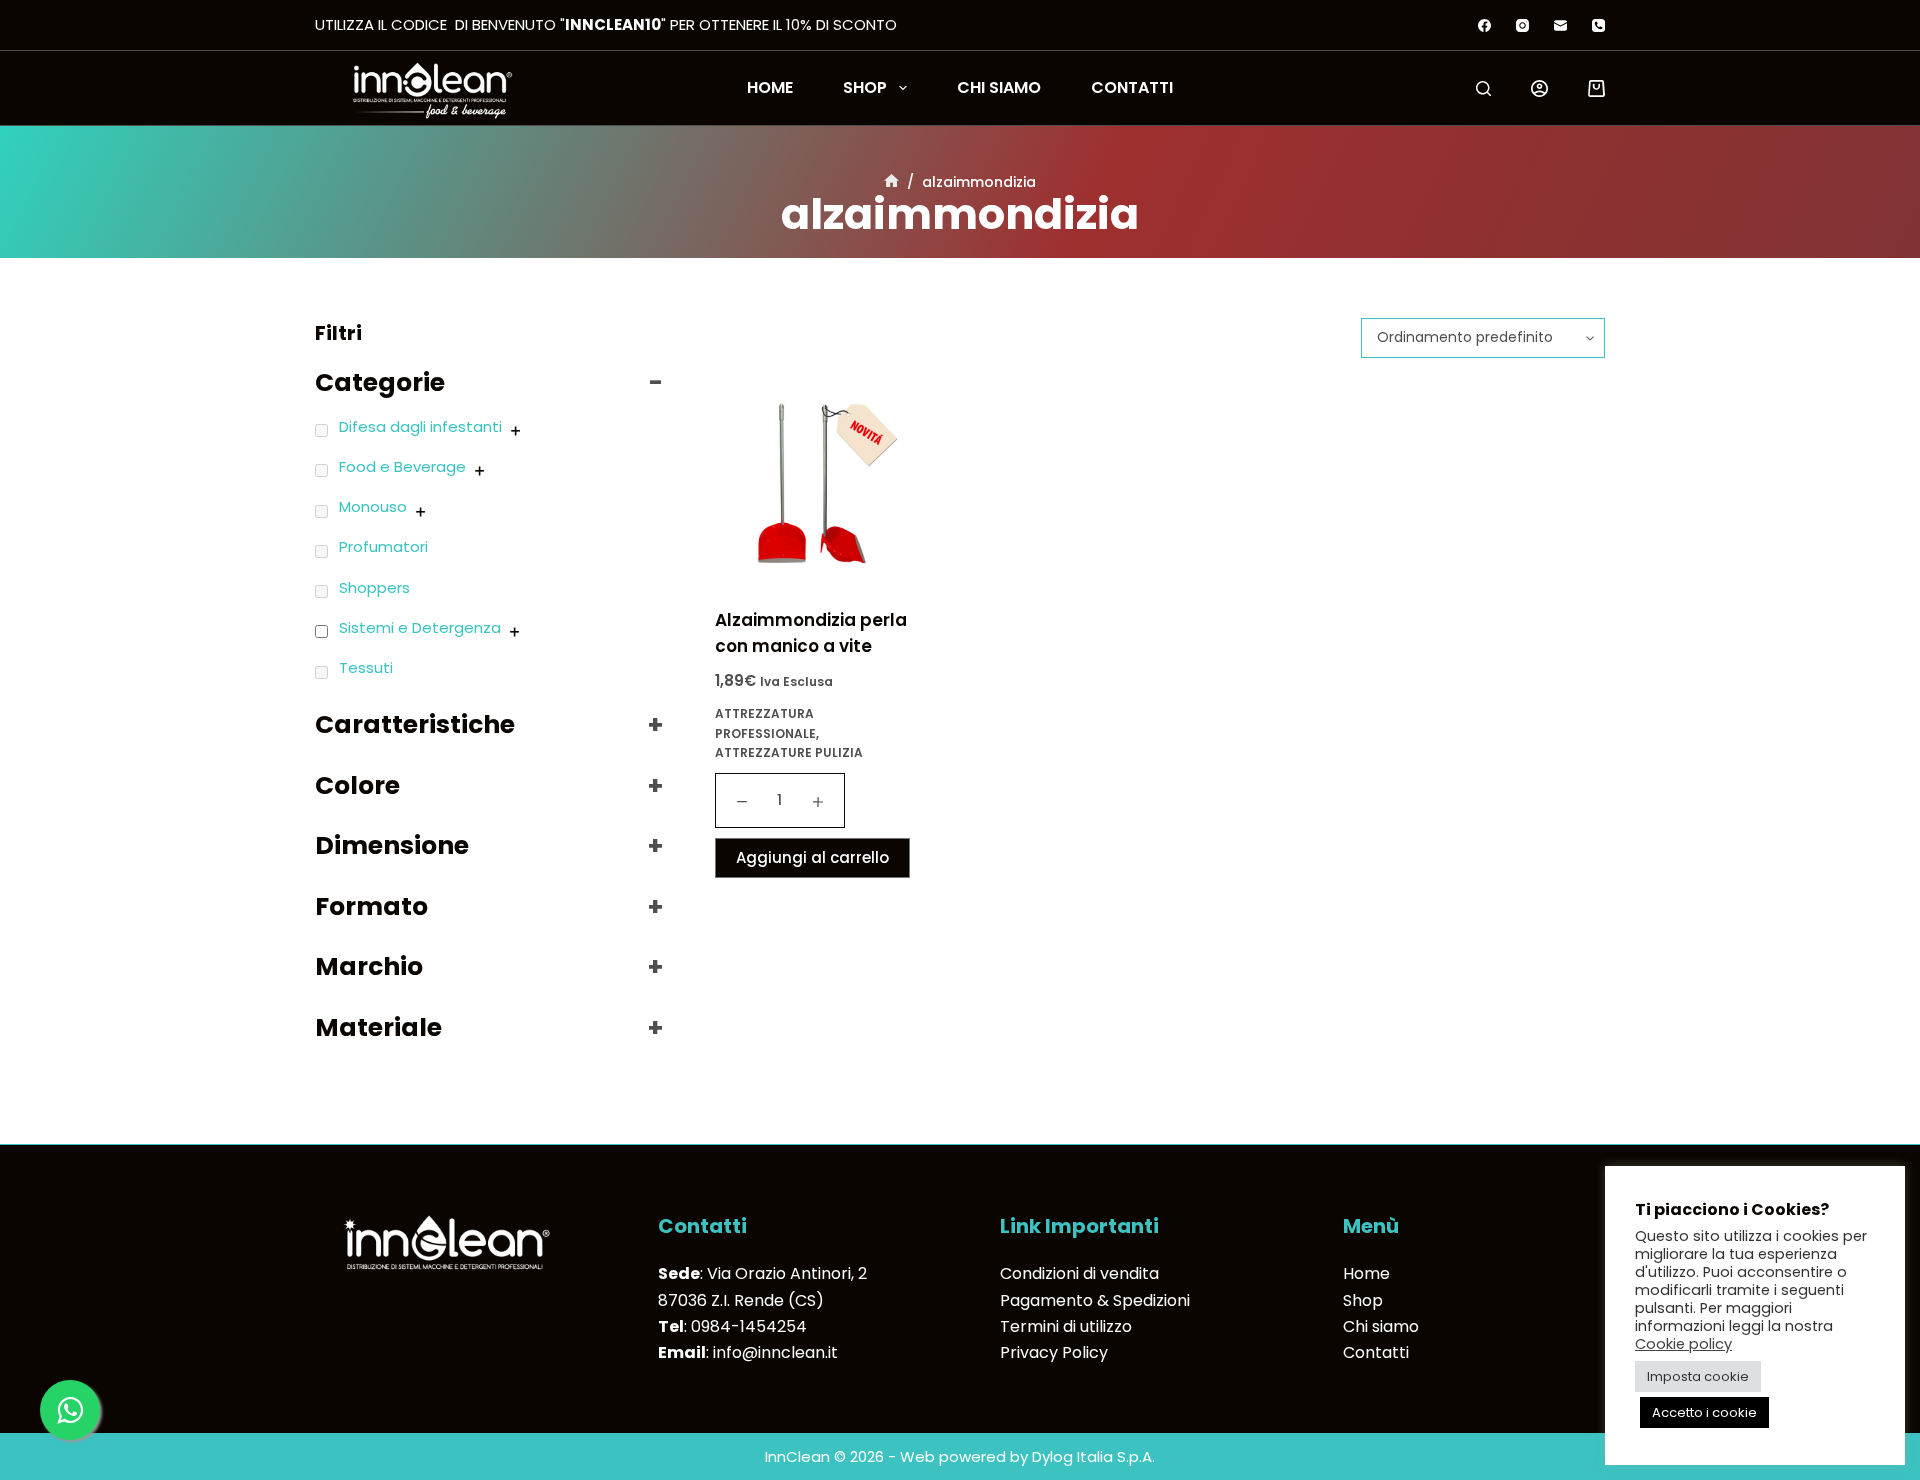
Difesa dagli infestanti (420, 426)
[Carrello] (1596, 88)
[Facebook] (1484, 25)
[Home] (891, 182)
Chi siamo (999, 88)
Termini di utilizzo (1066, 1326)
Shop (865, 88)
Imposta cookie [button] (1698, 1376)
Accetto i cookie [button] (1704, 1412)
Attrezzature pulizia (789, 752)
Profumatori (383, 546)
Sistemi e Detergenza (420, 627)
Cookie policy (1683, 1344)
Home (770, 88)
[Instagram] (1522, 25)
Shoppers (374, 587)
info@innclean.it (775, 1352)
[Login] (1539, 88)
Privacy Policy (1054, 1352)
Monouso (373, 506)
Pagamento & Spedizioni (1095, 1300)
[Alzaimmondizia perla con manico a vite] (815, 483)
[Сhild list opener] (515, 430)
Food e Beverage (402, 466)
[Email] (1560, 25)
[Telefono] (1598, 25)
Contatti (1132, 88)
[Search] (1483, 88)
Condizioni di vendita (1079, 1273)
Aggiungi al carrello (812, 857)
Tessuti (366, 667)
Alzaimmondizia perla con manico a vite (811, 633)
